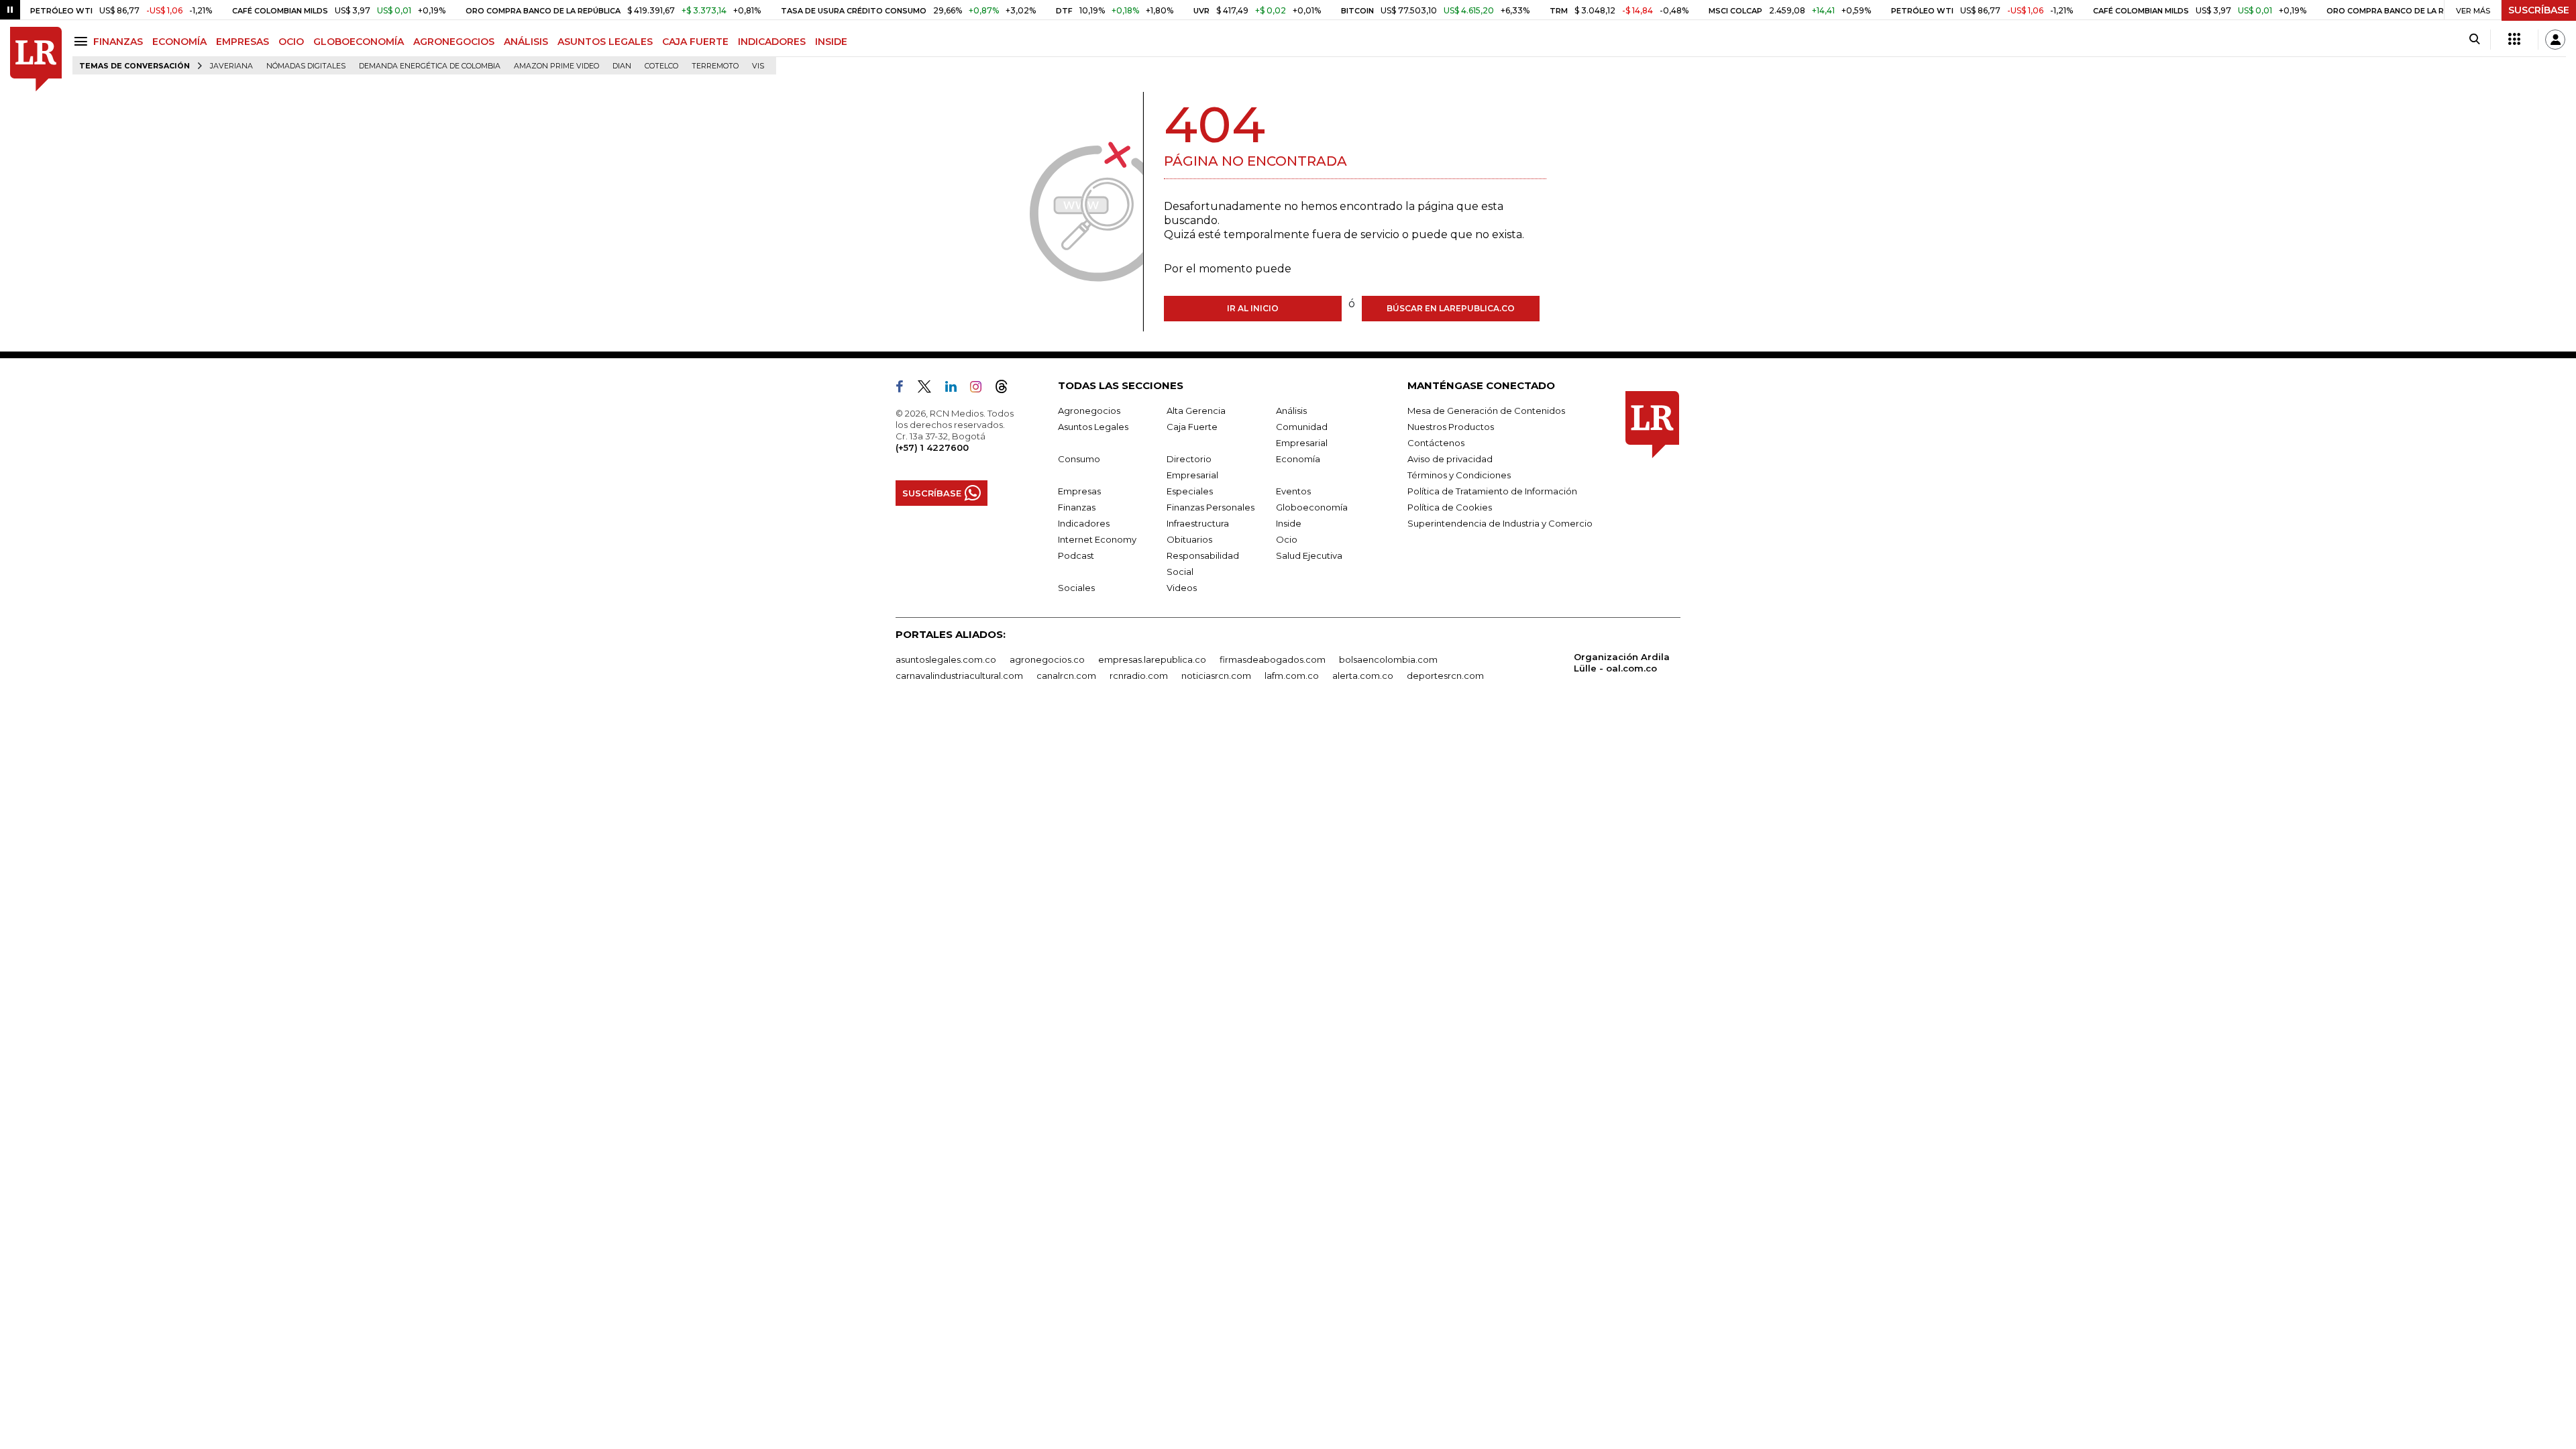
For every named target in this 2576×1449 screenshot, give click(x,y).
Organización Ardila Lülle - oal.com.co (1622, 662)
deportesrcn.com (1445, 676)
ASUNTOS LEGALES (605, 42)
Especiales (1190, 491)
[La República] (36, 59)
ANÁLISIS (526, 42)
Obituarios (1189, 539)
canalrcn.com (1066, 676)
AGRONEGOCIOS (454, 42)
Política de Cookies (1450, 507)
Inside (1289, 523)
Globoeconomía (1312, 507)
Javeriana (231, 66)
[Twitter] (930, 389)
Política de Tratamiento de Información (1492, 491)
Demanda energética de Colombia (430, 66)
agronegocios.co (1047, 659)
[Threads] (1007, 389)
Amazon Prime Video (556, 66)
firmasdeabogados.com (1273, 659)
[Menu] (83, 41)
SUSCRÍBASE (2539, 10)
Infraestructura (1198, 523)
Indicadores (1084, 523)
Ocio (1287, 539)
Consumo (1079, 459)
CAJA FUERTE (695, 42)
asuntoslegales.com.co (946, 659)
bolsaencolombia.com (1388, 659)
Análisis (1291, 411)
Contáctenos (1436, 443)
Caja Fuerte (1192, 427)
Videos (1182, 588)
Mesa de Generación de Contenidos (1486, 411)
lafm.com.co (1292, 676)
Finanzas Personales (1211, 507)
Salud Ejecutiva (1309, 555)
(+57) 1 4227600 (932, 447)
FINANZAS (118, 42)
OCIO (291, 42)
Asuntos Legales (1093, 427)
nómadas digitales (306, 66)
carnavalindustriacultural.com (959, 676)
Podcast (1076, 555)
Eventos (1293, 491)
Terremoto (715, 66)
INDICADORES (772, 42)
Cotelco (661, 66)
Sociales (1076, 588)
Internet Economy (1097, 539)
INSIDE (831, 42)
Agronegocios (1089, 411)
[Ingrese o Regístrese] (2555, 40)
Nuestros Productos (1451, 427)
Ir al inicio (1253, 308)
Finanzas (1077, 507)
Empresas (1079, 491)
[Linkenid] (956, 389)
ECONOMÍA (179, 42)
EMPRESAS (243, 42)
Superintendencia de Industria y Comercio (1500, 523)
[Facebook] (905, 389)
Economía (1298, 459)
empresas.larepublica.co (1152, 659)
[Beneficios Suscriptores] (2514, 40)
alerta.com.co (1363, 676)
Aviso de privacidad (1450, 459)
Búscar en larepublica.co (1451, 308)
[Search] (2474, 40)
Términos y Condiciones (1459, 475)
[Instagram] (981, 389)
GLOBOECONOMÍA (359, 42)
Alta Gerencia (1196, 411)
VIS (758, 66)
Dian (622, 66)
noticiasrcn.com (1216, 676)
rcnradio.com (1139, 676)
